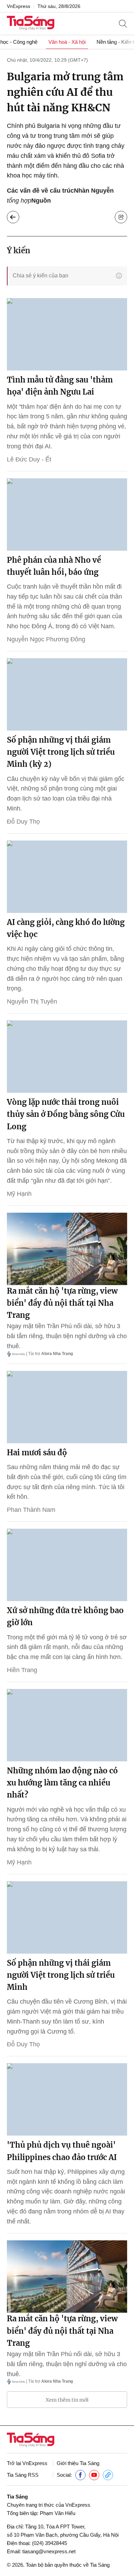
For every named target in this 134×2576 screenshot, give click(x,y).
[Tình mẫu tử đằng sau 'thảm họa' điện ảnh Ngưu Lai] (67, 334)
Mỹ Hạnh (19, 1194)
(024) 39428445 (49, 2543)
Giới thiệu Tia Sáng (78, 2463)
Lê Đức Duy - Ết (29, 459)
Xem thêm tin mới (67, 2400)
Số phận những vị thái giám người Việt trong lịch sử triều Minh (61, 1975)
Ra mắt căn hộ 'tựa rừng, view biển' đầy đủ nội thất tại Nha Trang (62, 1303)
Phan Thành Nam (31, 1510)
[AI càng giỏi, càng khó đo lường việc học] (67, 877)
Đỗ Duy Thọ (23, 822)
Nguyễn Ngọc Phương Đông (46, 639)
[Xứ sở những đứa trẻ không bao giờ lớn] (67, 1565)
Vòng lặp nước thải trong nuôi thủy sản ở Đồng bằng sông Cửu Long (66, 1114)
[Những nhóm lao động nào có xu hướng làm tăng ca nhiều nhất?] (67, 1725)
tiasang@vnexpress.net (49, 2551)
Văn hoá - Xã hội (67, 42)
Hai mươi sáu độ (37, 1453)
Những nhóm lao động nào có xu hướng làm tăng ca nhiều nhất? (62, 1783)
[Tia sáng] (31, 24)
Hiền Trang (22, 1670)
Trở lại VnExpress (27, 2463)
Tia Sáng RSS (23, 2475)
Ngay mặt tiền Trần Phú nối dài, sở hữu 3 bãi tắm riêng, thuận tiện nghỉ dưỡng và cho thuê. (67, 1336)
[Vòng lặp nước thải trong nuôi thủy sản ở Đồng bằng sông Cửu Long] (67, 1057)
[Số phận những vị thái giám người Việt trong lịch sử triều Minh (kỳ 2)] (67, 694)
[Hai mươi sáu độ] (67, 1407)
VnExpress (19, 6)
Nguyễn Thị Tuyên (32, 1001)
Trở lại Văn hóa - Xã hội (13, 217)
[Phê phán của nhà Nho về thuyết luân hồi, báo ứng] (67, 515)
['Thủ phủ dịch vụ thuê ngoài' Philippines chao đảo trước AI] (67, 2099)
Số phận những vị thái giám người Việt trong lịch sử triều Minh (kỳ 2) (61, 752)
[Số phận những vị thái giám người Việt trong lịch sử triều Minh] (67, 1917)
